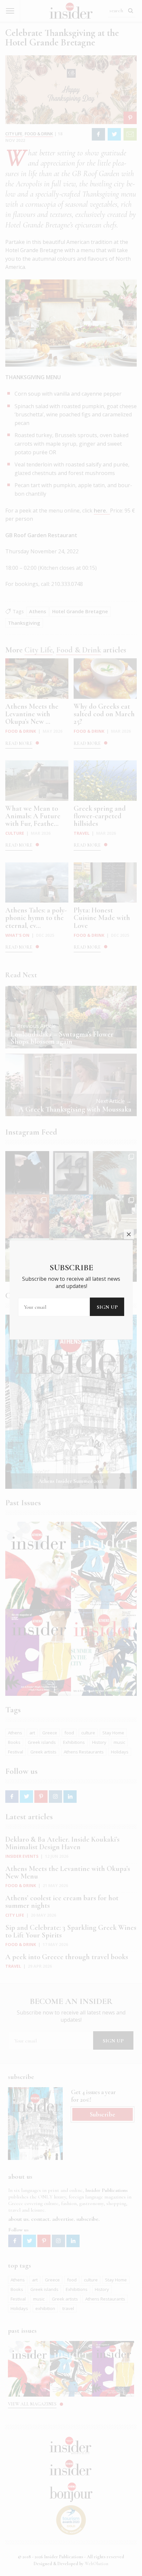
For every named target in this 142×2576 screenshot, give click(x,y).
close (129, 1234)
